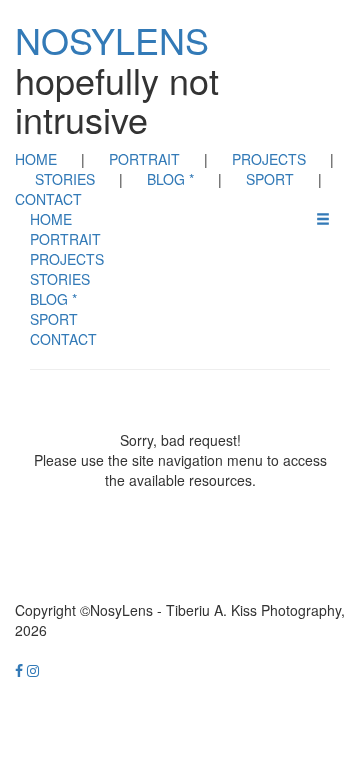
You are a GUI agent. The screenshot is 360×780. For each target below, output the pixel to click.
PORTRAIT (144, 159)
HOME (36, 159)
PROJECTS (269, 159)
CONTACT (48, 199)
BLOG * (170, 179)
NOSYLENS (112, 39)
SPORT (270, 179)
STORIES (65, 179)
